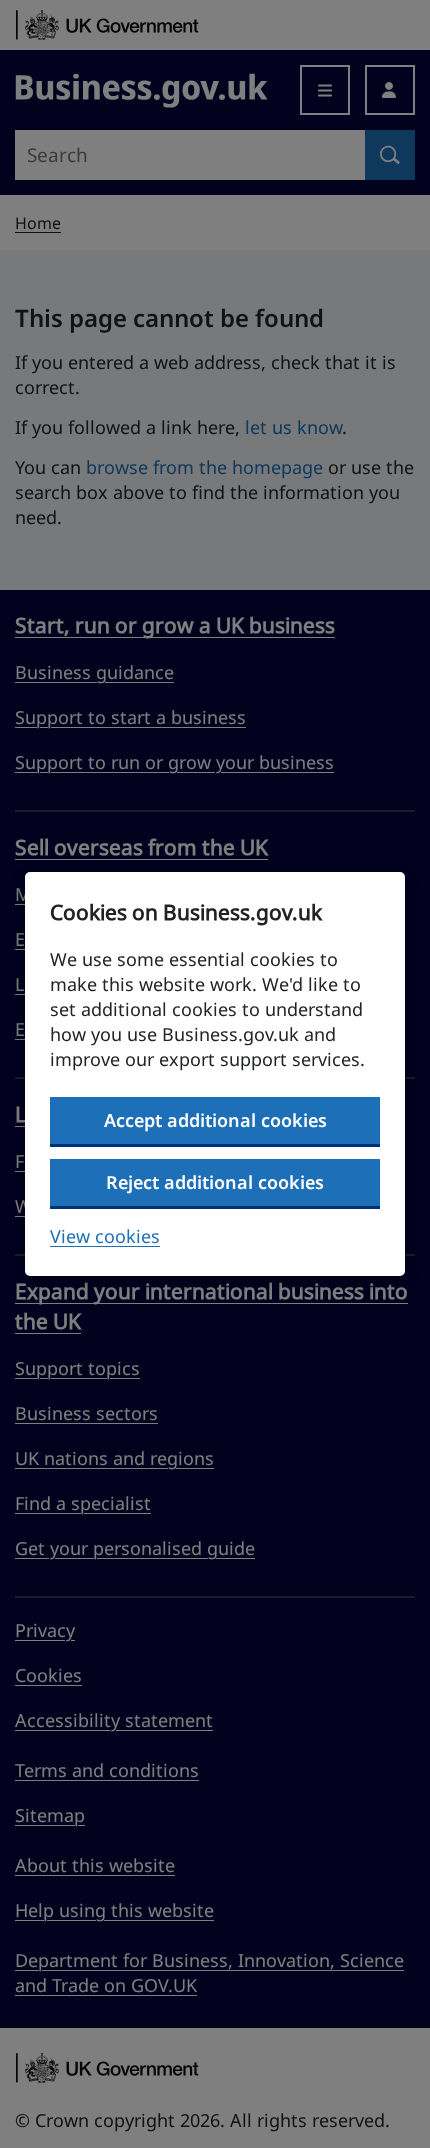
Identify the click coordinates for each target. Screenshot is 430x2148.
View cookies (105, 1236)
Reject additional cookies (215, 1182)
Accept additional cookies (215, 1120)
